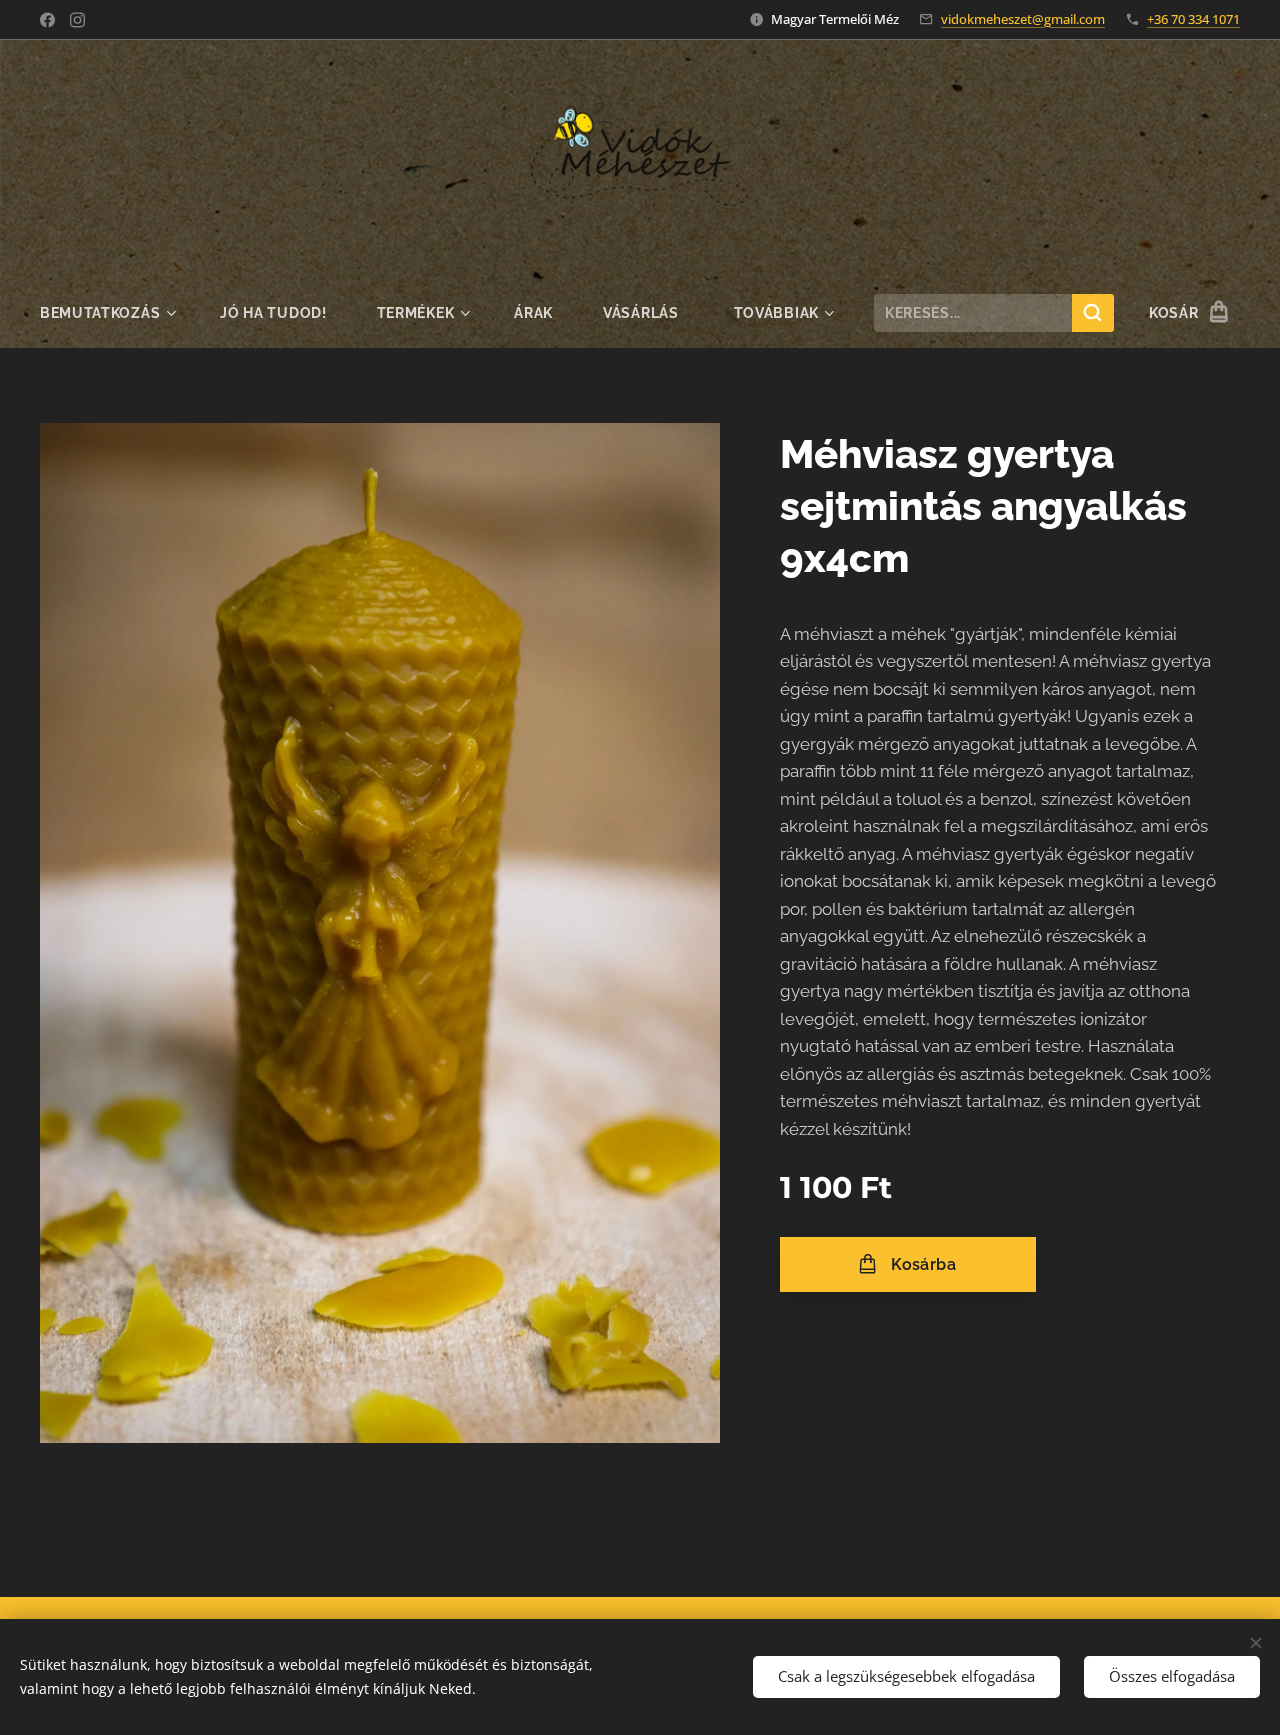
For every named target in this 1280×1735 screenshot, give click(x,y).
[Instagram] (77, 20)
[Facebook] (47, 20)
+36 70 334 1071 (1193, 19)
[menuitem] (117, 313)
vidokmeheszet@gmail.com (1023, 19)
